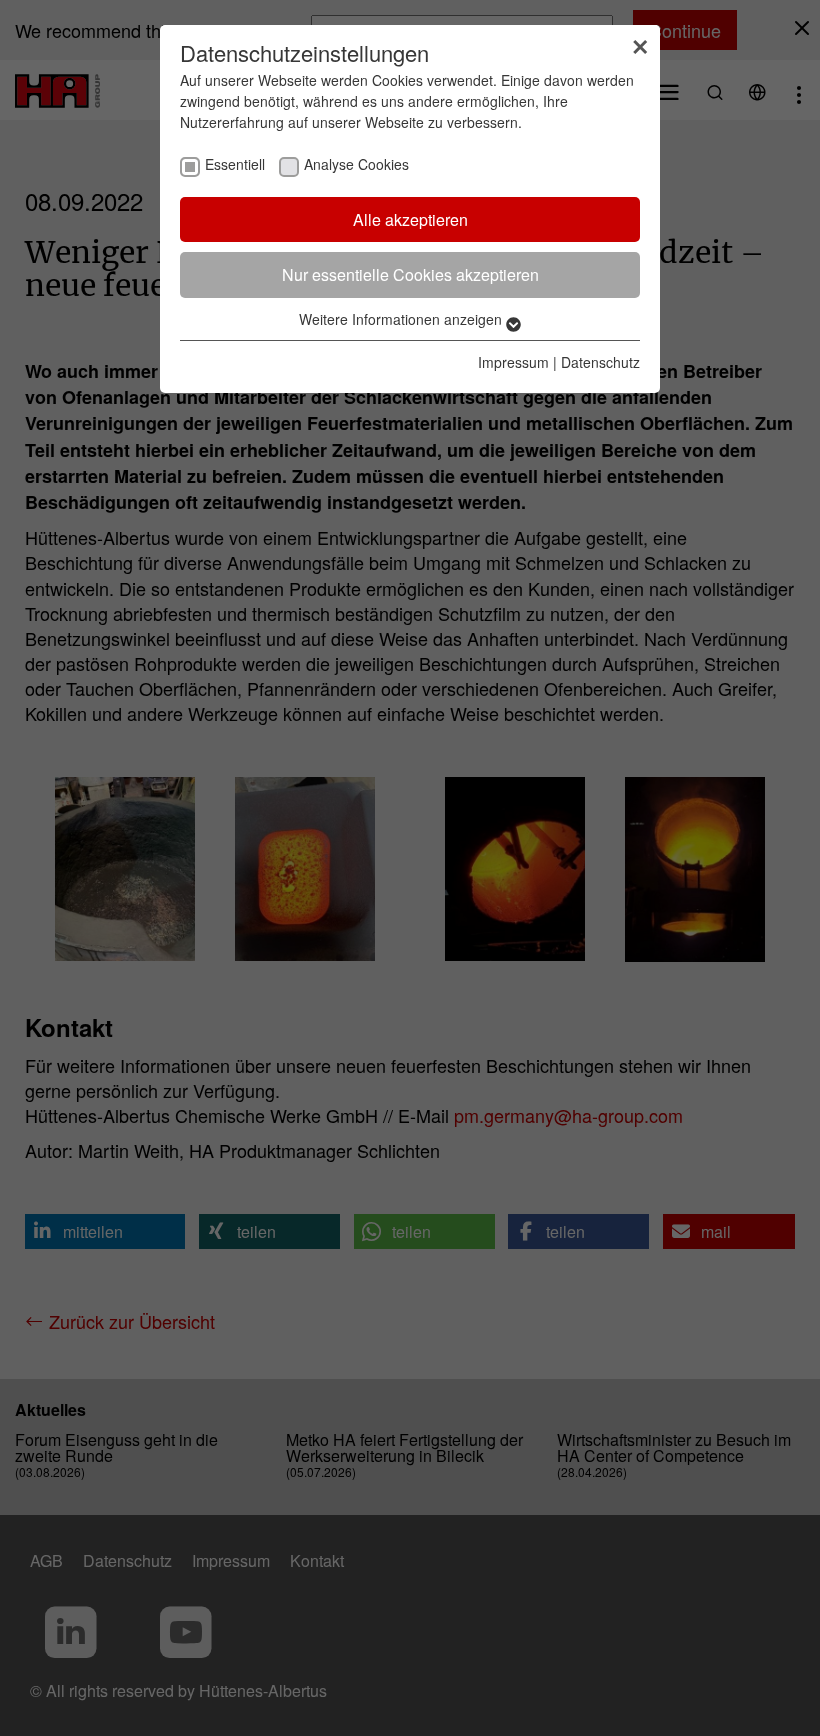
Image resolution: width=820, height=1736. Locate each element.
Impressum (513, 362)
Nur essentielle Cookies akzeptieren (410, 274)
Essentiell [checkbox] (235, 164)
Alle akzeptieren (410, 219)
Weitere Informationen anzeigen (402, 319)
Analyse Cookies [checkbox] (356, 164)
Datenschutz (600, 362)
